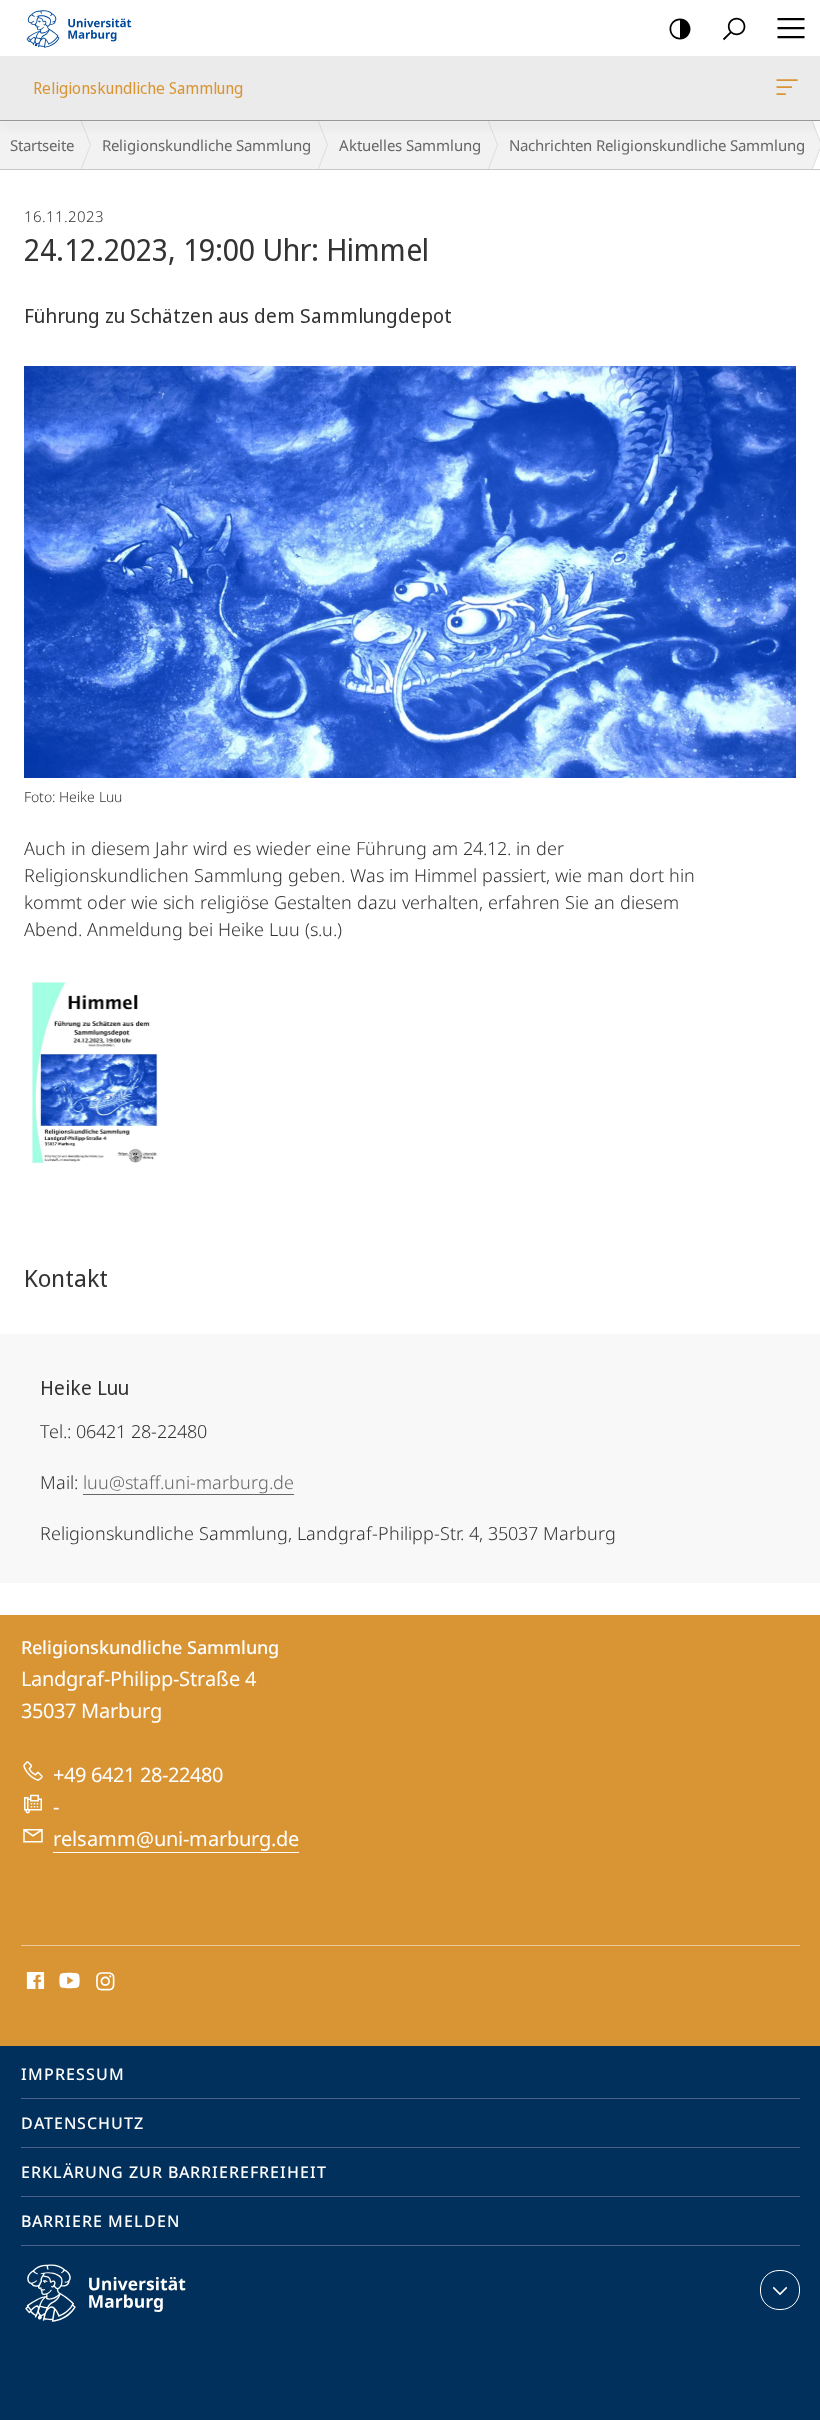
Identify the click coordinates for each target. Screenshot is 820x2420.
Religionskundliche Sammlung (790, 88)
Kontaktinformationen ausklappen (780, 2290)
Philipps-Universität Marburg (140, 2325)
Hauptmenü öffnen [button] (790, 28)
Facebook (33, 1982)
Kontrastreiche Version (680, 28)
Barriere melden (100, 2221)
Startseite (42, 145)
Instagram (106, 1982)
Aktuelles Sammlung (410, 145)
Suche (734, 28)
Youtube (67, 1982)
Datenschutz (82, 2123)
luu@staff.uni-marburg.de (188, 1482)
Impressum (73, 2074)
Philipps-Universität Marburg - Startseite (85, 28)
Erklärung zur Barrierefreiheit (174, 2172)
